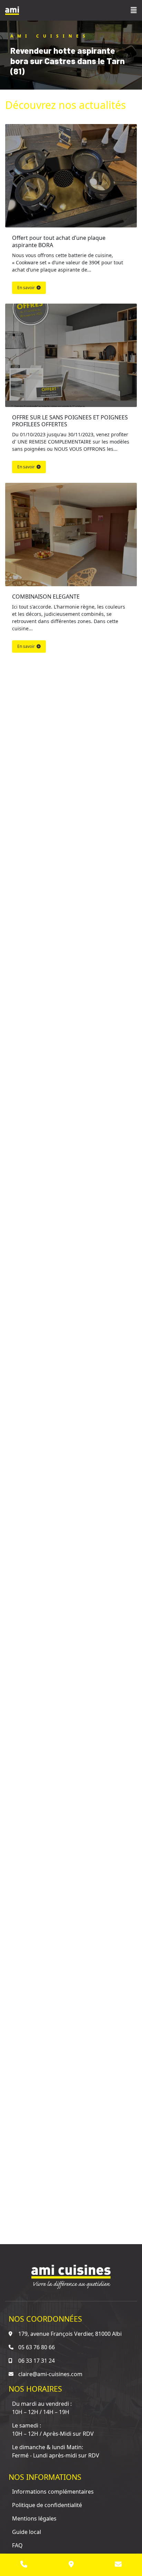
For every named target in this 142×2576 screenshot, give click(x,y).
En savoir (26, 288)
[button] (134, 10)
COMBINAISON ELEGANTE (46, 597)
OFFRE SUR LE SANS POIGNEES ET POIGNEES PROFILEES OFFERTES (71, 421)
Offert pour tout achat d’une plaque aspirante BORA (59, 241)
